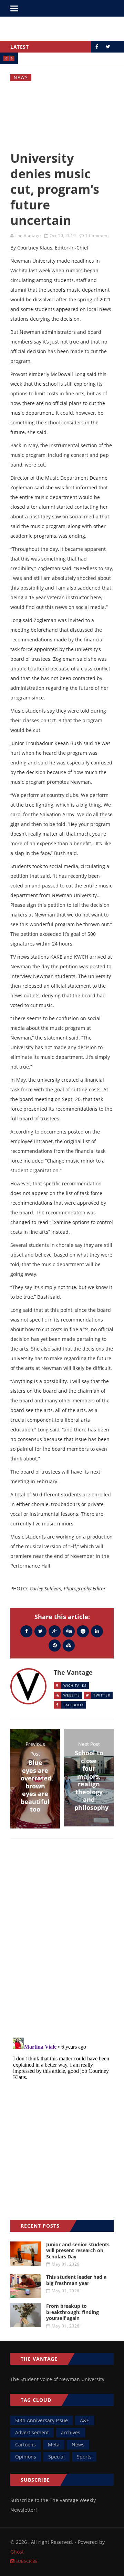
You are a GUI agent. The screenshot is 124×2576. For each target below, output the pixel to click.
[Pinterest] (55, 1645)
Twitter (102, 1695)
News (21, 78)
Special (56, 2457)
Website (72, 1695)
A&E (85, 2420)
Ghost (17, 2552)
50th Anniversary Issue (42, 2420)
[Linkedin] (97, 1631)
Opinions (26, 2457)
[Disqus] (62, 1944)
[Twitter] (40, 1631)
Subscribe (26, 2561)
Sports (84, 2457)
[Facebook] (26, 1631)
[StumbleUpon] (69, 1645)
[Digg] (69, 1631)
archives (71, 2432)
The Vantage (28, 236)
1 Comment (97, 236)
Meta (54, 2445)
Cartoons (25, 2445)
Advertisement (32, 2432)
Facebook (74, 1705)
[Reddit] (83, 1631)
